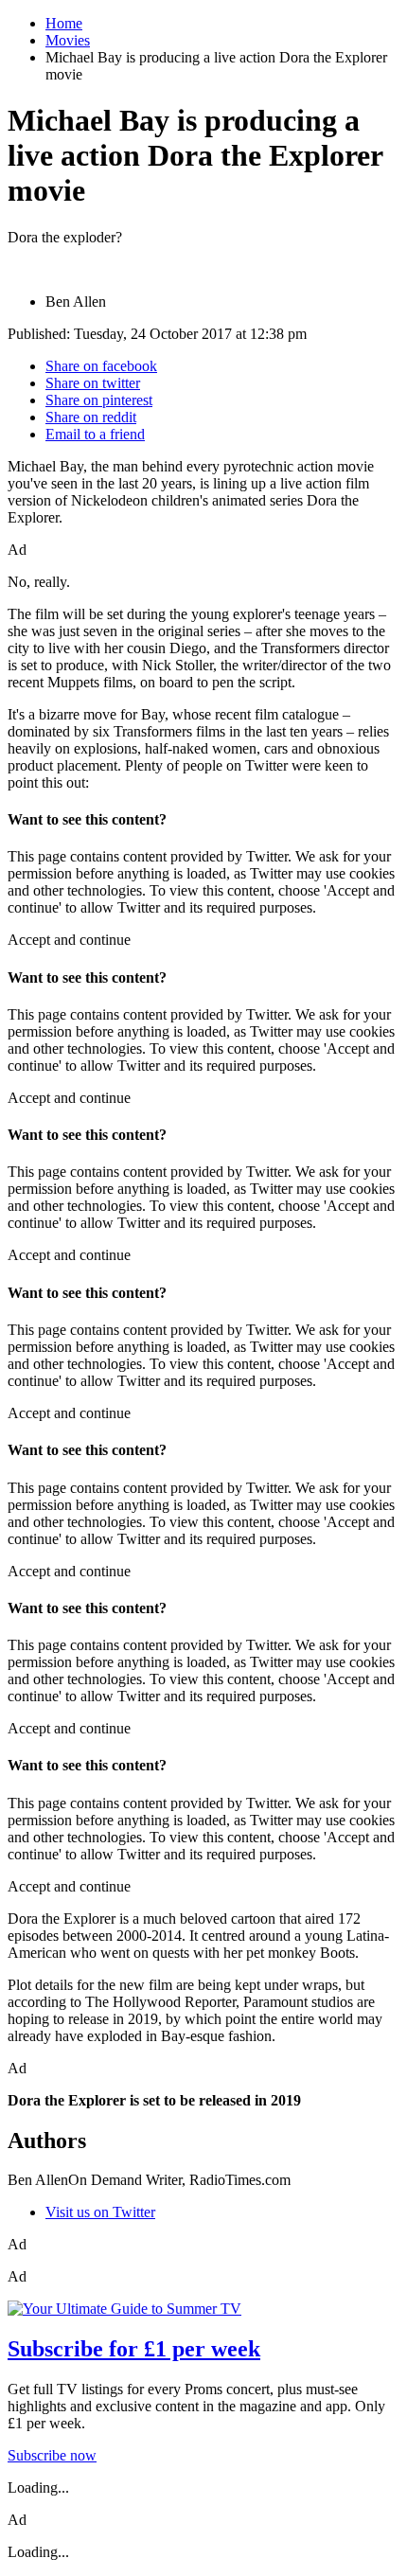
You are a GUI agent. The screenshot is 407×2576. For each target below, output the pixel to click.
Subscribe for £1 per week (134, 2349)
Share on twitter (93, 383)
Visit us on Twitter (100, 2212)
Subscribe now (52, 2455)
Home (64, 23)
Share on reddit (91, 417)
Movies (68, 40)
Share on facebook (101, 366)
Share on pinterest (99, 400)
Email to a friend (95, 434)
